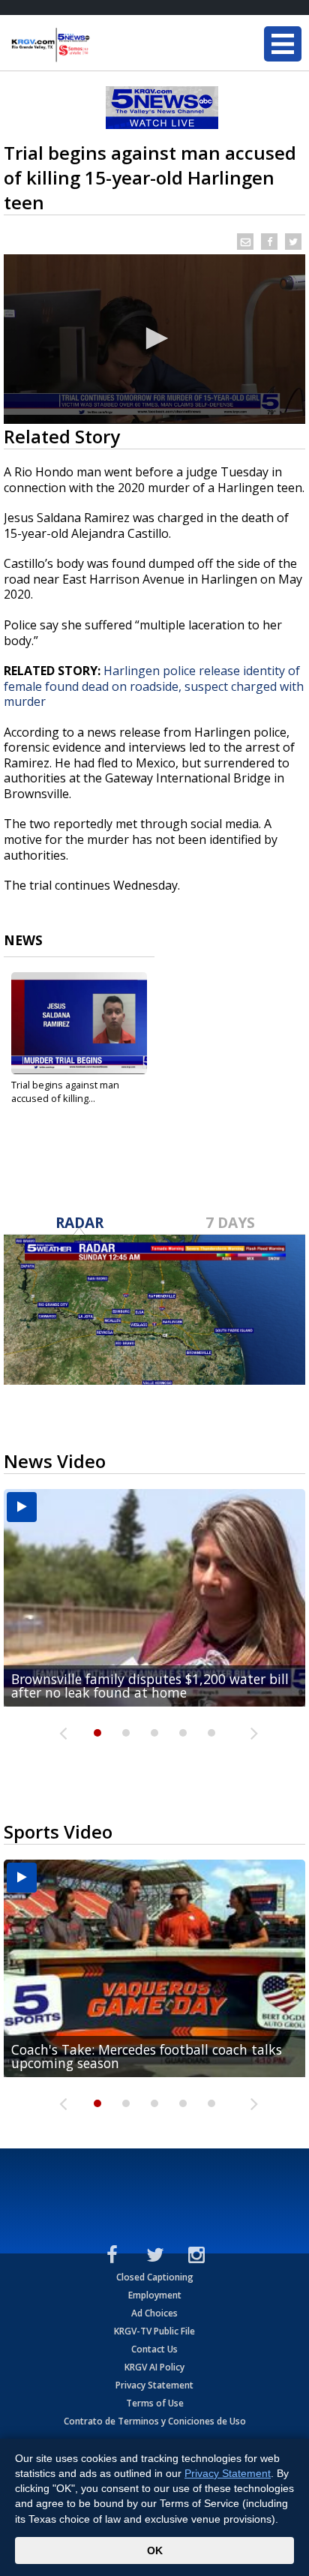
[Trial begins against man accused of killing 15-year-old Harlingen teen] (79, 1023)
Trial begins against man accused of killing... (65, 1091)
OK (155, 2550)
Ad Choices (154, 2313)
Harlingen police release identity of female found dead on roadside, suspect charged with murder (154, 686)
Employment (155, 2295)
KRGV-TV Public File (154, 2331)
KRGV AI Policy (154, 2367)
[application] (154, 339)
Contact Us (154, 2349)
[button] (154, 338)
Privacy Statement (154, 2385)
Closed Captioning (155, 2277)
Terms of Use (155, 2403)
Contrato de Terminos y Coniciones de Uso (155, 2421)
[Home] (101, 45)
